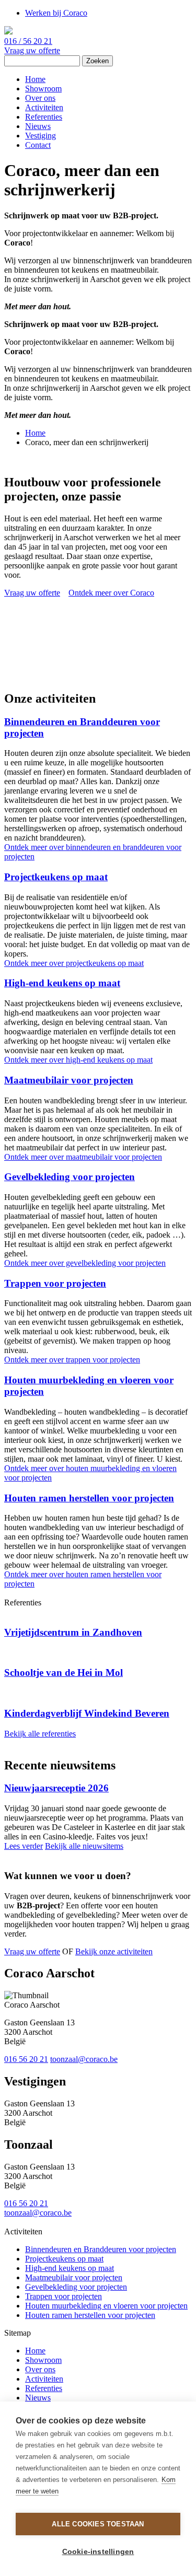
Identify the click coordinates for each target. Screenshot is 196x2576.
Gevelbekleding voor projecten (70, 1177)
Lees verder (24, 1846)
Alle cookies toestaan (98, 2524)
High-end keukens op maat (62, 983)
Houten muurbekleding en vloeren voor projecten (106, 2306)
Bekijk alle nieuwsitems (84, 1846)
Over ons (40, 98)
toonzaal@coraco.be (84, 2059)
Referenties (44, 117)
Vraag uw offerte (32, 50)
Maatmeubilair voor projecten (69, 1080)
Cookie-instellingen (98, 2552)
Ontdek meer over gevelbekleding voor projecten (85, 1263)
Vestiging (41, 136)
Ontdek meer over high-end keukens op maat (78, 1060)
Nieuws (38, 126)
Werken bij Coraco (56, 13)
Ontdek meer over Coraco (111, 593)
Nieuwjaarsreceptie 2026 (56, 1788)
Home (35, 79)
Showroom (43, 89)
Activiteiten (44, 107)
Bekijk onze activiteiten (114, 1951)
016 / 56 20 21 (28, 41)
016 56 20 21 (26, 2059)
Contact (38, 145)
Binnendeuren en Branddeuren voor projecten (101, 2249)
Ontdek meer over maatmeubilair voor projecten (83, 1157)
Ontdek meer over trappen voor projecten (72, 1360)
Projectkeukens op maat (56, 877)
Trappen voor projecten (55, 1283)
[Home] (8, 32)
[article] (98, 1623)
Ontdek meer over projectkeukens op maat (74, 963)
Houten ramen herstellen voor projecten (89, 1498)
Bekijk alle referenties (40, 1734)
